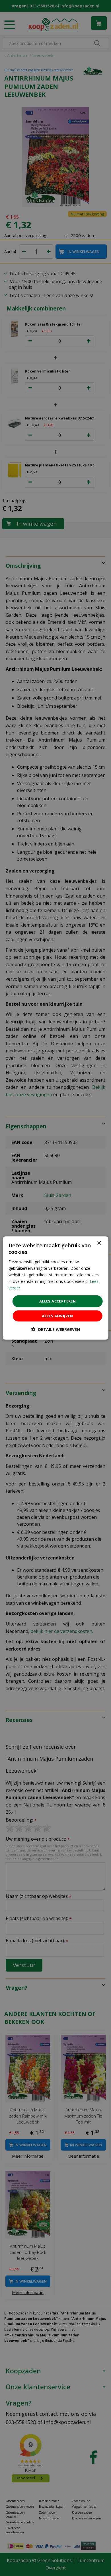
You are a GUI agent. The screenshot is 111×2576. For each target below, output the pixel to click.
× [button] (99, 1243)
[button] (56, 1329)
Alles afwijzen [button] (57, 1316)
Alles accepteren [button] (57, 1301)
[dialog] (56, 1288)
